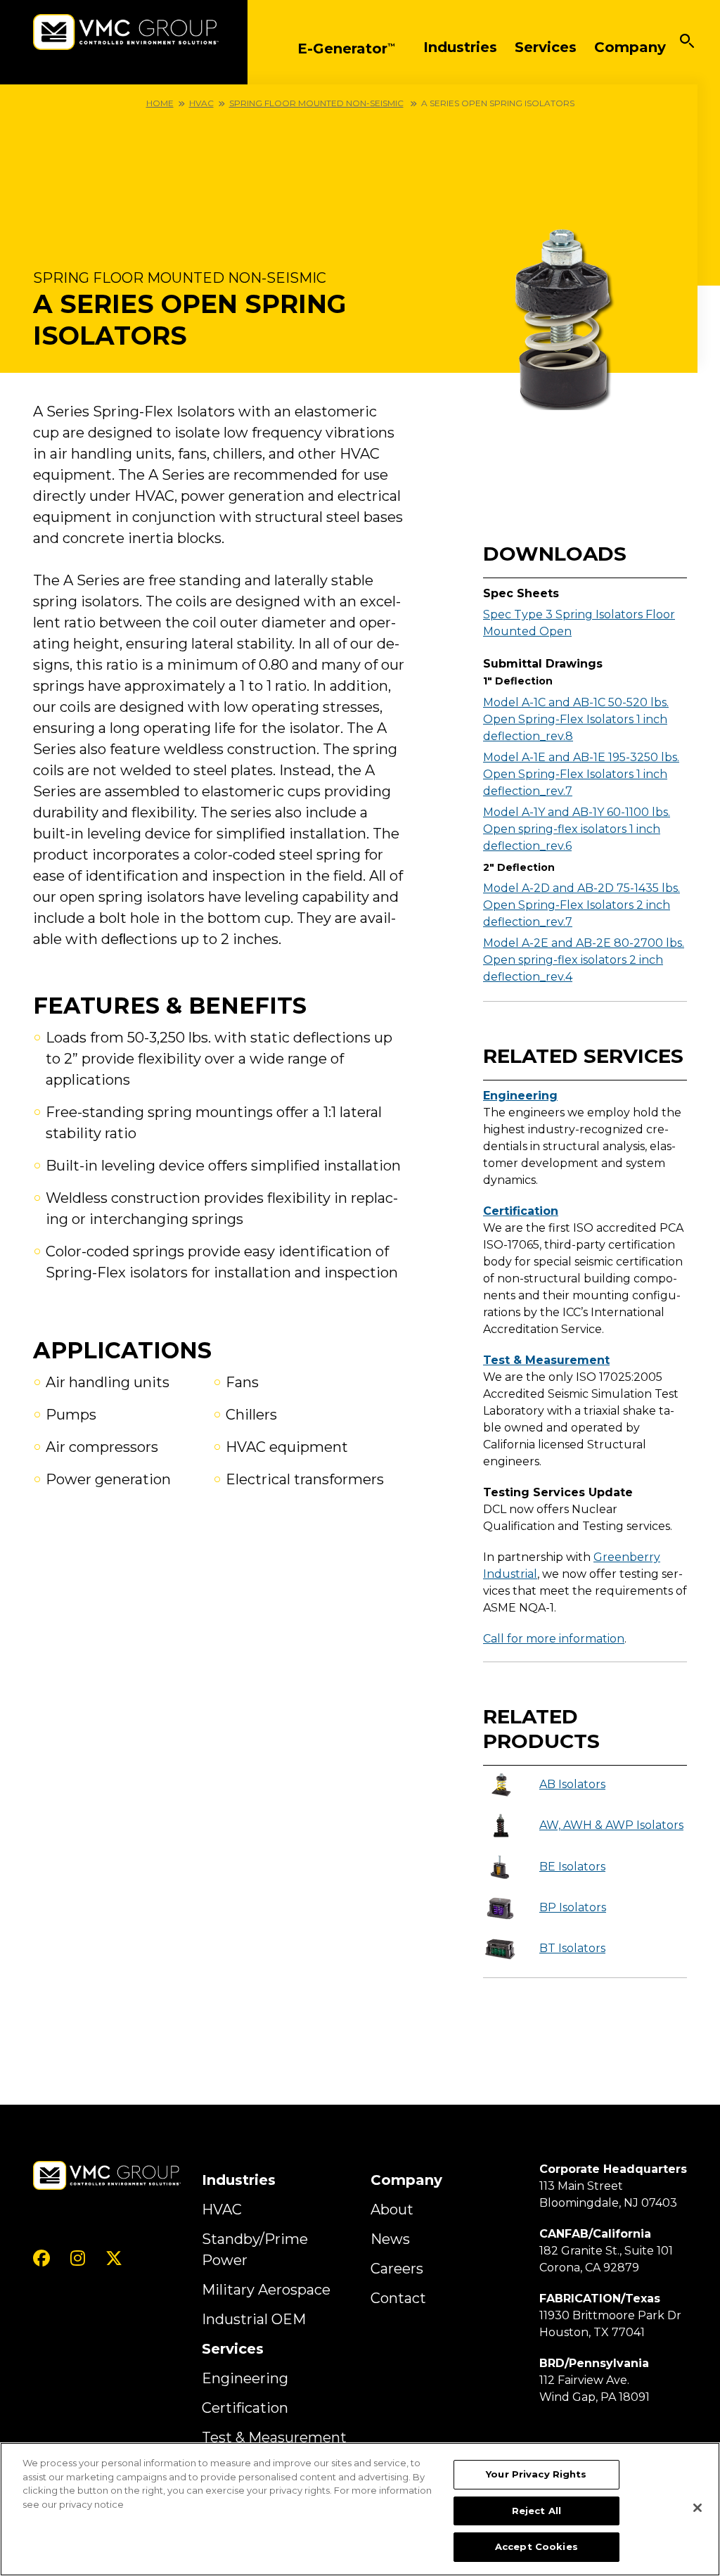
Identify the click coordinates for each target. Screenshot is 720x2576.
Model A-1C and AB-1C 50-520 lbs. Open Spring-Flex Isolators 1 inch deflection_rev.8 (576, 719)
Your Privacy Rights (536, 2474)
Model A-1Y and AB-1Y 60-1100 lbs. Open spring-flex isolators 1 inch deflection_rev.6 (577, 829)
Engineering (520, 1096)
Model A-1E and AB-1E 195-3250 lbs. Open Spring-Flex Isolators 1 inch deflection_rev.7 (581, 774)
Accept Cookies (536, 2546)
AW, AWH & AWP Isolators (611, 1825)
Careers (397, 2269)
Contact (398, 2298)
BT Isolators (572, 1948)
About (392, 2210)
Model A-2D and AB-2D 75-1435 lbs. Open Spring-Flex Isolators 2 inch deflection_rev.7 (581, 905)
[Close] (697, 2508)
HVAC (201, 103)
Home (160, 103)
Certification (521, 1211)
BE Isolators (572, 1867)
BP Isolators (573, 1907)
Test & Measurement (546, 1360)
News (390, 2239)
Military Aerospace (266, 2290)
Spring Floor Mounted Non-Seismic (316, 103)
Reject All (536, 2511)
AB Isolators (572, 1784)
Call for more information (554, 1639)
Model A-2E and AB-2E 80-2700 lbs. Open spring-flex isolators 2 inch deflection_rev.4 (584, 960)
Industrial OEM (254, 2319)
